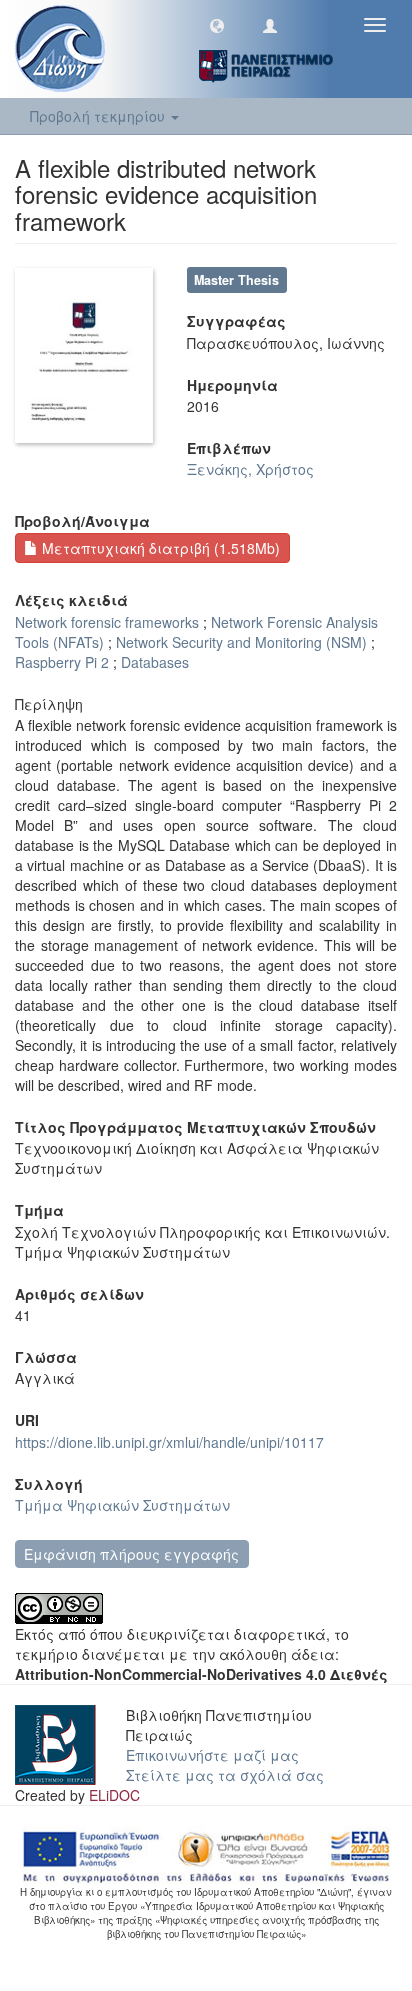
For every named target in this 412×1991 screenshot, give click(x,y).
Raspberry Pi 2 (62, 662)
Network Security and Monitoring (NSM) (241, 642)
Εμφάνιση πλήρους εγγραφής (131, 1554)
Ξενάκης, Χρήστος (250, 469)
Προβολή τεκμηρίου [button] (99, 116)
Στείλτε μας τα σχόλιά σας (225, 1775)
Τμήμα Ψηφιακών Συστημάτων (122, 1505)
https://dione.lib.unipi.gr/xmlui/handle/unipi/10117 (169, 1442)
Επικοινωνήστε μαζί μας (212, 1755)
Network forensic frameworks (107, 622)
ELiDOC (114, 1795)
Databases (155, 662)
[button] (217, 25)
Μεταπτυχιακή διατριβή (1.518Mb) (159, 548)
